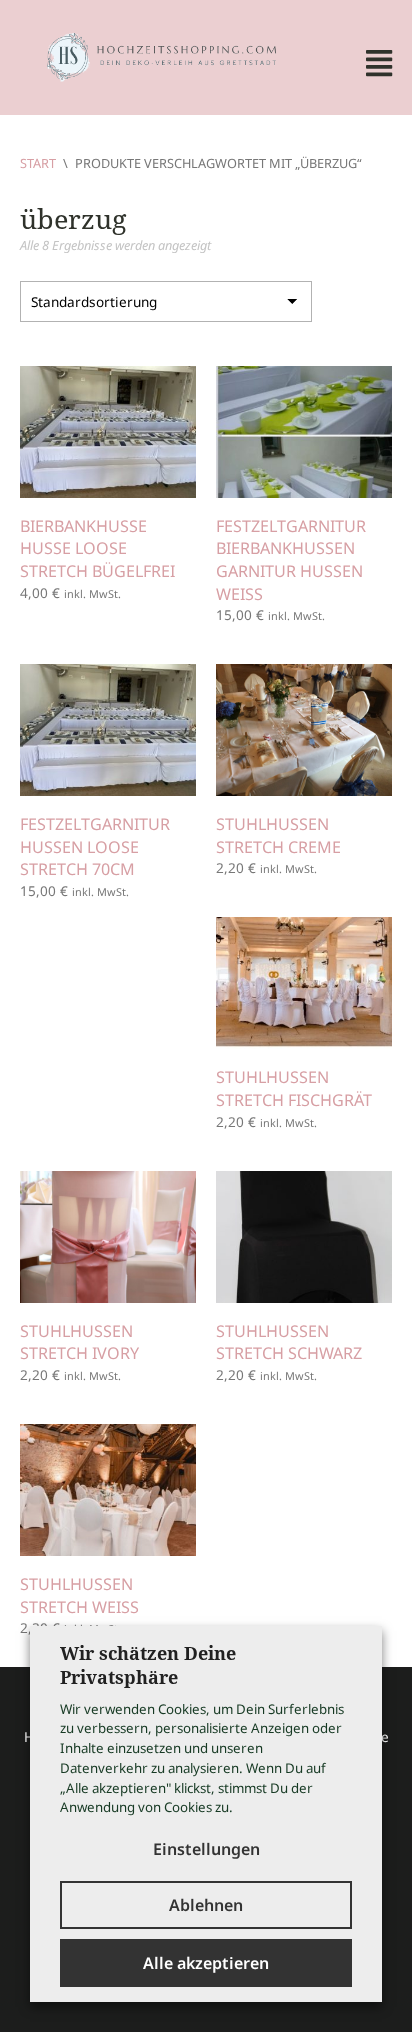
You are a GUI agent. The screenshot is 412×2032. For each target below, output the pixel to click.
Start (38, 163)
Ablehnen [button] (206, 1905)
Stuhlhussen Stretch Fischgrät (294, 1088)
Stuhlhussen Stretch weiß (79, 1595)
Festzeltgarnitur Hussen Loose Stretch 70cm (95, 846)
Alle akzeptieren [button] (206, 1963)
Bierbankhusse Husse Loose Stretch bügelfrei (97, 548)
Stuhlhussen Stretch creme (278, 835)
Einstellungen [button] (206, 1849)
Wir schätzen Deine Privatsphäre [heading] (148, 1665)
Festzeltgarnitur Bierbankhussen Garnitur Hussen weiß (291, 560)
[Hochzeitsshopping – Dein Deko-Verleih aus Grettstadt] (150, 55)
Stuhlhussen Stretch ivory (79, 1342)
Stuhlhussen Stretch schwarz (289, 1342)
